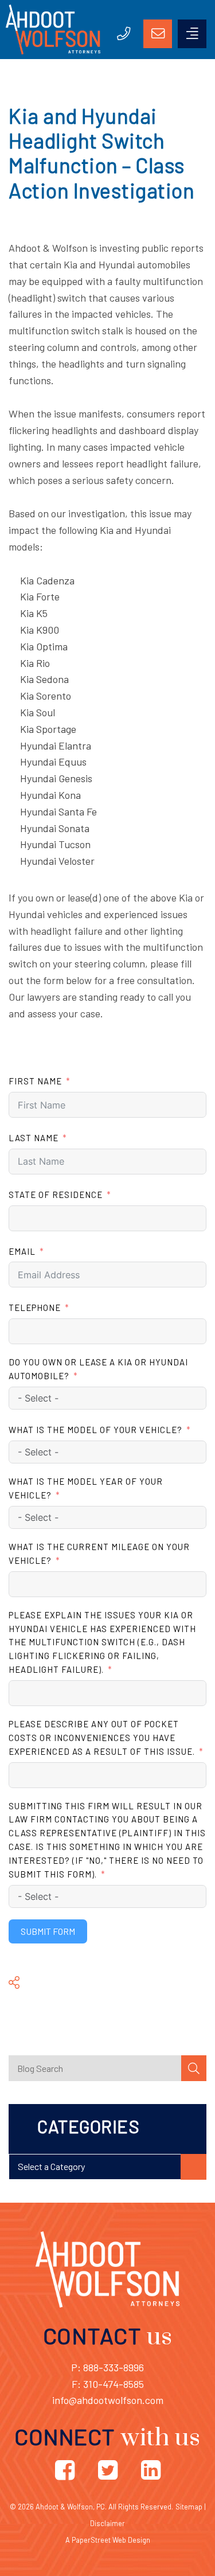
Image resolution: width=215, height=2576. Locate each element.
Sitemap (189, 2507)
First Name (35, 1081)
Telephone (35, 1307)
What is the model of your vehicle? (95, 1430)
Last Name (34, 1138)
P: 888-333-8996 (107, 2367)
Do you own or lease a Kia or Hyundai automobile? (98, 1369)
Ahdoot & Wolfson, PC (70, 2507)
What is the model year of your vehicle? (86, 1488)
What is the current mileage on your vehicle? (99, 1554)
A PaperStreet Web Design (108, 2540)
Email (22, 1251)
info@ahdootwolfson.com (108, 2400)
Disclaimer (107, 2523)
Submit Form (48, 1931)
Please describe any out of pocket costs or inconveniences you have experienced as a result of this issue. (102, 1738)
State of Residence (56, 1195)
